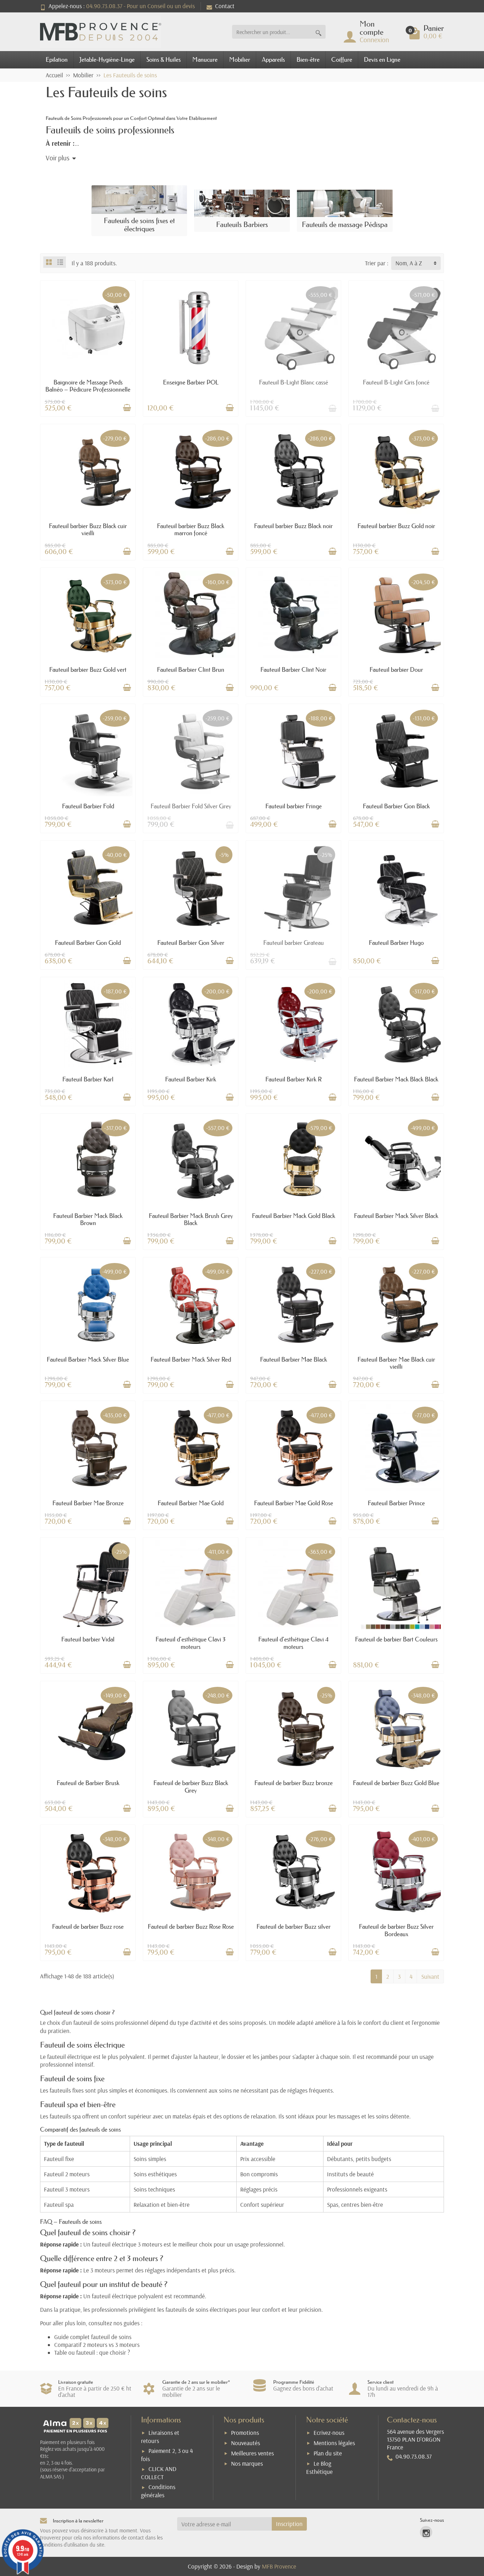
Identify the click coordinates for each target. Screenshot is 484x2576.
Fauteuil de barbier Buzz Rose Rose (191, 1926)
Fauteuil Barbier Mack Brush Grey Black (191, 1219)
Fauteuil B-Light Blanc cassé (294, 382)
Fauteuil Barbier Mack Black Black (396, 1079)
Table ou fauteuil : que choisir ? (92, 2352)
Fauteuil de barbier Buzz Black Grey (191, 1786)
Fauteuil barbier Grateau (294, 943)
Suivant (430, 1976)
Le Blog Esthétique (319, 2467)
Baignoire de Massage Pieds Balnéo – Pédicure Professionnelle (88, 386)
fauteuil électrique (69, 2057)
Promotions (245, 2433)
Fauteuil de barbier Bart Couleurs (396, 1639)
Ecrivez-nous (329, 2433)
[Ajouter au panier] (127, 408)
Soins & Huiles (164, 59)
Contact (225, 6)
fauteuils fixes (67, 2090)
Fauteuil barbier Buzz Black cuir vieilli (88, 529)
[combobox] (272, 32)
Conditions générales (158, 2491)
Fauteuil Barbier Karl (88, 1079)
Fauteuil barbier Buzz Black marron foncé (191, 529)
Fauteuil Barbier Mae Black (294, 1359)
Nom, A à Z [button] (409, 263)
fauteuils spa (65, 2116)
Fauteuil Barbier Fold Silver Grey (191, 806)
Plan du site (328, 2453)
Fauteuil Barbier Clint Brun (191, 669)
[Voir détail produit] (332, 408)
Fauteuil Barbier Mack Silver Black (396, 1216)
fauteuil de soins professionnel (111, 2023)
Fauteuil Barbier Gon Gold (88, 943)
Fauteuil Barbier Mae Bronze (88, 1503)
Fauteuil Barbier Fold (88, 806)
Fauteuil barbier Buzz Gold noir (396, 526)
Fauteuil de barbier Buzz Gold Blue (396, 1783)
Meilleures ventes (252, 2453)
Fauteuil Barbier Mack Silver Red (191, 1359)
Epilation (57, 59)
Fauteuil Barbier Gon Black (396, 806)
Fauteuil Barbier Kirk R (294, 1079)
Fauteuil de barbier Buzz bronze (294, 1783)
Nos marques (247, 2463)
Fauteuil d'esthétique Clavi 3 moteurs (191, 1643)
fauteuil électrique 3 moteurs (127, 2244)
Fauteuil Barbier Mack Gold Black (294, 1216)
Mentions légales (334, 2443)
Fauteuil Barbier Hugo (396, 943)
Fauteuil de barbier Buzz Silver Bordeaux (396, 1930)
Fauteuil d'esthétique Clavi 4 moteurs (293, 1643)
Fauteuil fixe (59, 2159)
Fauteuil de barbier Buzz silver (294, 1926)
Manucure (205, 59)
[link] (426, 2532)
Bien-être (308, 59)
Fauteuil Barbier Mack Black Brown (88, 1219)
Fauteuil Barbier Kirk (191, 1079)
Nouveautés (246, 2443)
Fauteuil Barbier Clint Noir (293, 669)
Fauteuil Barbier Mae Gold (191, 1503)
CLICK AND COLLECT (159, 2473)
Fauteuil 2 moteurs (67, 2174)
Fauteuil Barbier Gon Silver (191, 943)
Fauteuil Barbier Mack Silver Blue (88, 1359)
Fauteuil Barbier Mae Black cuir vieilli (396, 1363)
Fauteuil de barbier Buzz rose (88, 1926)
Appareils (273, 59)
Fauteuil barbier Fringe (294, 806)
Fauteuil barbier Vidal (88, 1639)
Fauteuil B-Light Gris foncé (396, 382)
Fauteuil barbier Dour (396, 669)
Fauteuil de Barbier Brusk (88, 1783)
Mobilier (240, 59)
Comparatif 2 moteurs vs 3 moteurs (97, 2345)
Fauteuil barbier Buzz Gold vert (88, 669)
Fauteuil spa (59, 2204)
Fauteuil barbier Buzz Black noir (293, 526)
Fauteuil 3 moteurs (67, 2189)
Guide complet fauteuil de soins (93, 2337)
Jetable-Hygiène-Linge (107, 59)
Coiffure (342, 59)
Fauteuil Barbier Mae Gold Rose (294, 1503)
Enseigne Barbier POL (191, 382)
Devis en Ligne (382, 59)
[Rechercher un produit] (319, 32)
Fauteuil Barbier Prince (396, 1503)
